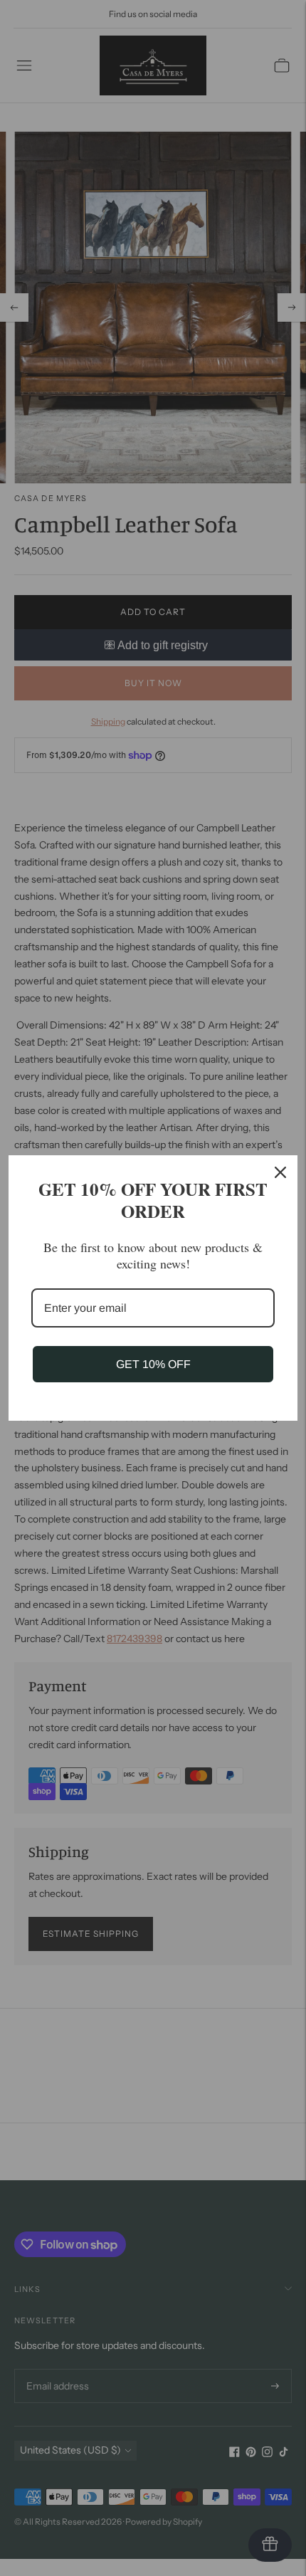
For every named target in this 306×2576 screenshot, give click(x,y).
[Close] (280, 1172)
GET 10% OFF (153, 1364)
